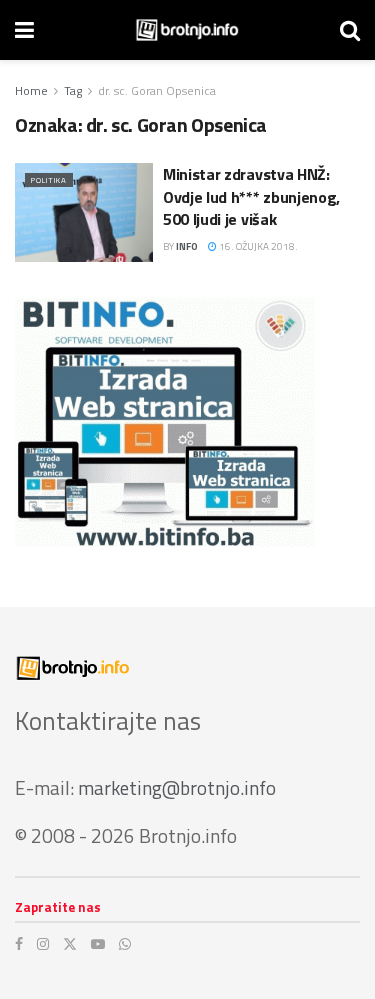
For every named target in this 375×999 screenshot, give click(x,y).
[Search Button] (350, 30)
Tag (73, 90)
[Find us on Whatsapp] (125, 944)
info (187, 246)
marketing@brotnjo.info (177, 787)
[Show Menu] (24, 30)
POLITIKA (49, 180)
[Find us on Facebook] (19, 944)
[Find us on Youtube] (98, 944)
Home (31, 90)
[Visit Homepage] (187, 30)
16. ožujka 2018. (257, 246)
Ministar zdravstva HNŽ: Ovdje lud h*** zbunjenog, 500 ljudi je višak (251, 196)
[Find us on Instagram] (43, 944)
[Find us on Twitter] (70, 944)
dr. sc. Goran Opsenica (157, 90)
